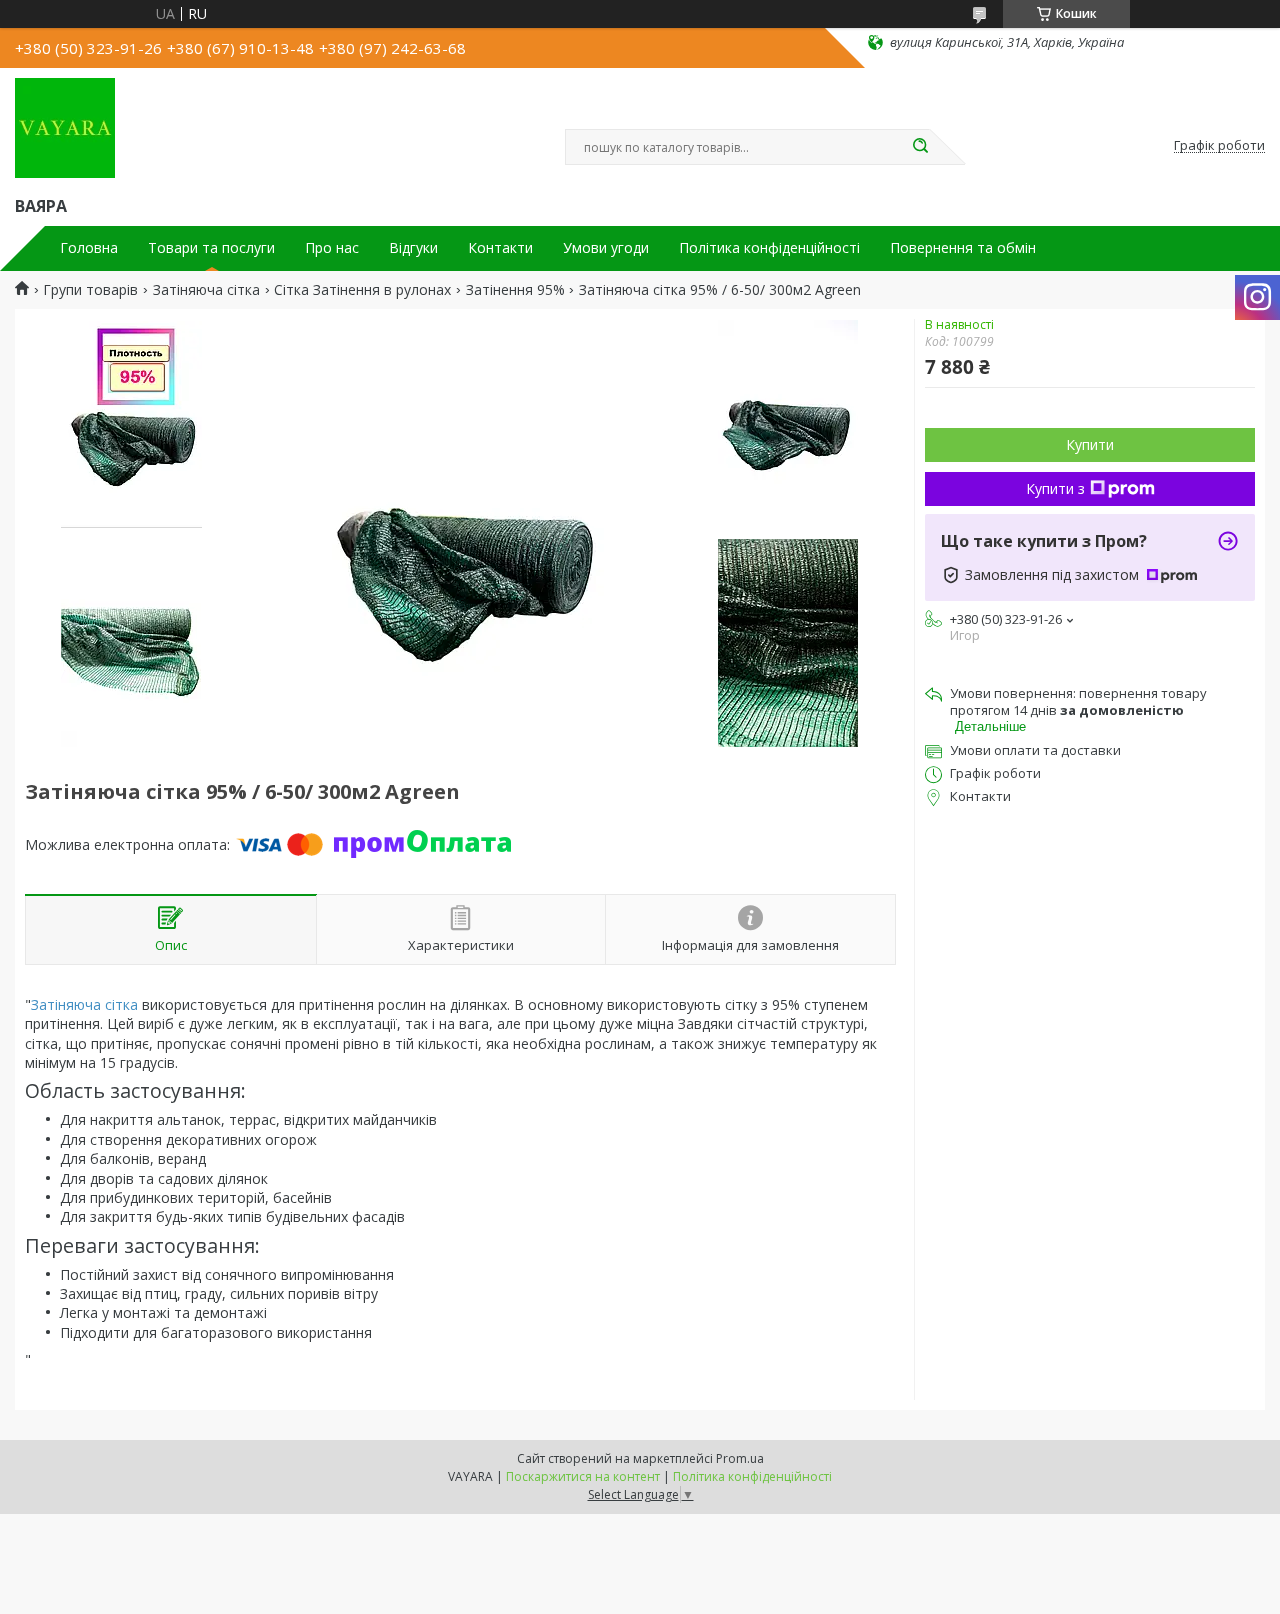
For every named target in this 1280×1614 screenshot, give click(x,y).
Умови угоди (606, 248)
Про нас (332, 248)
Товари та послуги (211, 248)
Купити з (1055, 488)
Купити (1090, 444)
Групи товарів (90, 290)
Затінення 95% (515, 290)
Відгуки (413, 248)
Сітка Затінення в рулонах (362, 290)
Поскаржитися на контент (583, 1476)
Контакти (500, 248)
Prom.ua (740, 1458)
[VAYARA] (65, 128)
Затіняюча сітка (206, 290)
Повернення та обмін (963, 248)
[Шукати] (920, 147)
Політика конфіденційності (769, 248)
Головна (89, 248)
